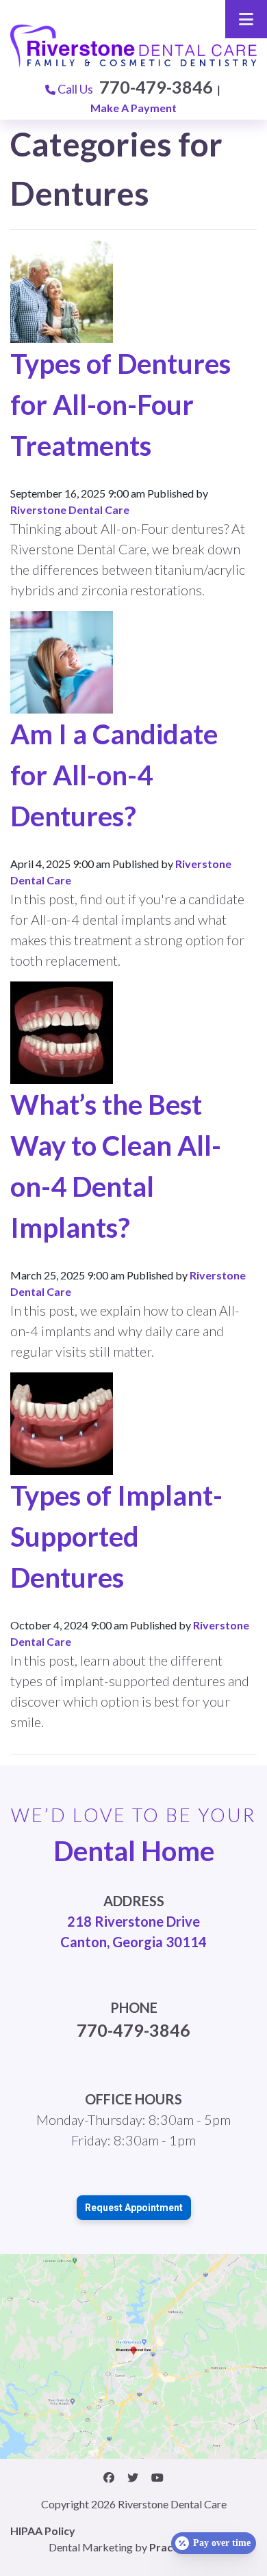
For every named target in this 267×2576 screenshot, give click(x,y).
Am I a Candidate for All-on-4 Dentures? (114, 775)
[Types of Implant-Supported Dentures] (62, 1422)
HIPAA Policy (43, 2531)
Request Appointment (134, 2208)
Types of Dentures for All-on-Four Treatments (120, 405)
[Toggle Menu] (246, 19)
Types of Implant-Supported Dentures (116, 1536)
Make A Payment (133, 108)
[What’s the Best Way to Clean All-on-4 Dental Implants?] (62, 1031)
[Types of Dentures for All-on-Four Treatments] (62, 290)
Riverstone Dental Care (70, 510)
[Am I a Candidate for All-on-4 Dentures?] (62, 661)
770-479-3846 (156, 87)
